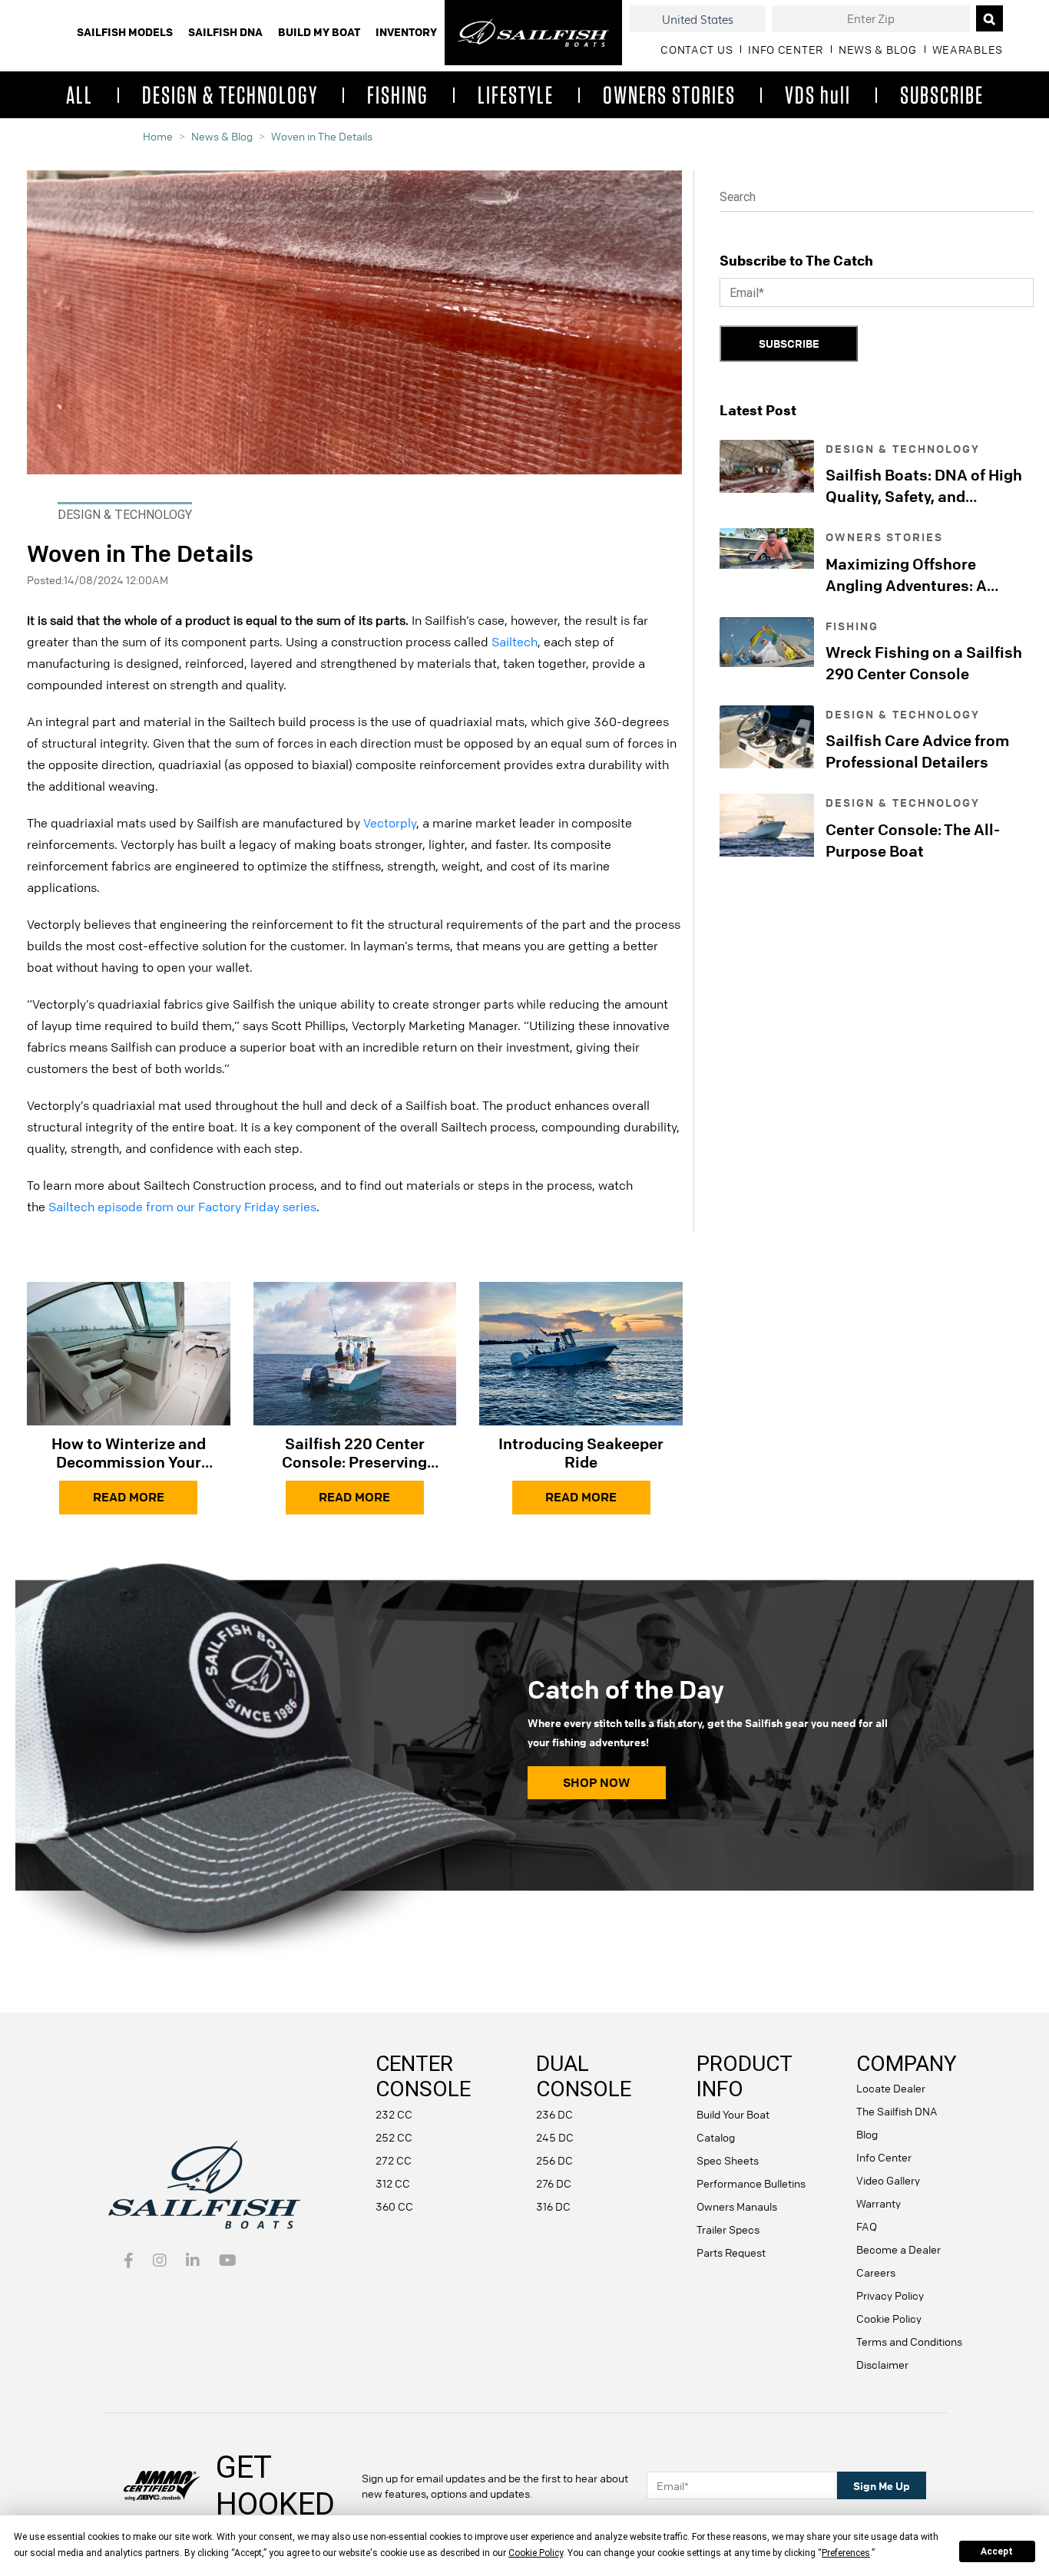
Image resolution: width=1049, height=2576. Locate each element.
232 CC (394, 2114)
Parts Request (731, 2252)
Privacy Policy (890, 2295)
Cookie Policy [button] (536, 2553)
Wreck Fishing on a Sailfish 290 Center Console (924, 663)
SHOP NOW (596, 1782)
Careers (876, 2272)
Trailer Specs (728, 2229)
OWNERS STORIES (669, 94)
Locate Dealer (891, 2088)
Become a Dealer (898, 2249)
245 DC (555, 2137)
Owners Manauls (737, 2206)
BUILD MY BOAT (319, 32)
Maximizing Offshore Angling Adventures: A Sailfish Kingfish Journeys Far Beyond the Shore (921, 575)
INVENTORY (406, 32)
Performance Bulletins (751, 2183)
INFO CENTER (786, 49)
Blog (867, 2134)
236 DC (554, 2114)
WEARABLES (968, 49)
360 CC (394, 2206)
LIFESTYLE (516, 94)
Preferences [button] (846, 2553)
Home (158, 136)
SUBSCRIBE (942, 94)
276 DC (554, 2183)
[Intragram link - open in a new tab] (160, 2261)
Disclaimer (882, 2364)
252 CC (394, 2137)
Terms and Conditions (909, 2341)
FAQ (867, 2226)
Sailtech (515, 642)
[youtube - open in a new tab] (228, 2261)
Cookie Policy (889, 2318)
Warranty (879, 2203)
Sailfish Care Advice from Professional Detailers (917, 751)
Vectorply (390, 823)
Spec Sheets (728, 2160)
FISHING (398, 94)
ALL (79, 94)
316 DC (553, 2206)
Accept (997, 2551)
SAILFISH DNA (225, 32)
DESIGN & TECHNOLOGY (230, 94)
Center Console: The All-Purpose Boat (913, 840)
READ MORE (129, 1497)
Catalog (716, 2137)
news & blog (878, 49)
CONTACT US (697, 49)
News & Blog (222, 136)
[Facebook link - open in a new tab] (129, 2261)
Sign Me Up (882, 2485)
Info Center (884, 2157)
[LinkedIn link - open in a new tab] (193, 2261)
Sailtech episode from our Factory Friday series (182, 1207)
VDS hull (818, 94)
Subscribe (789, 343)
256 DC (554, 2160)
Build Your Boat (733, 2114)
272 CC (394, 2160)
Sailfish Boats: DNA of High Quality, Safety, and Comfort (924, 486)
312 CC (393, 2183)
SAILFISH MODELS (125, 32)
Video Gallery (888, 2180)
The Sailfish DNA (897, 2111)
